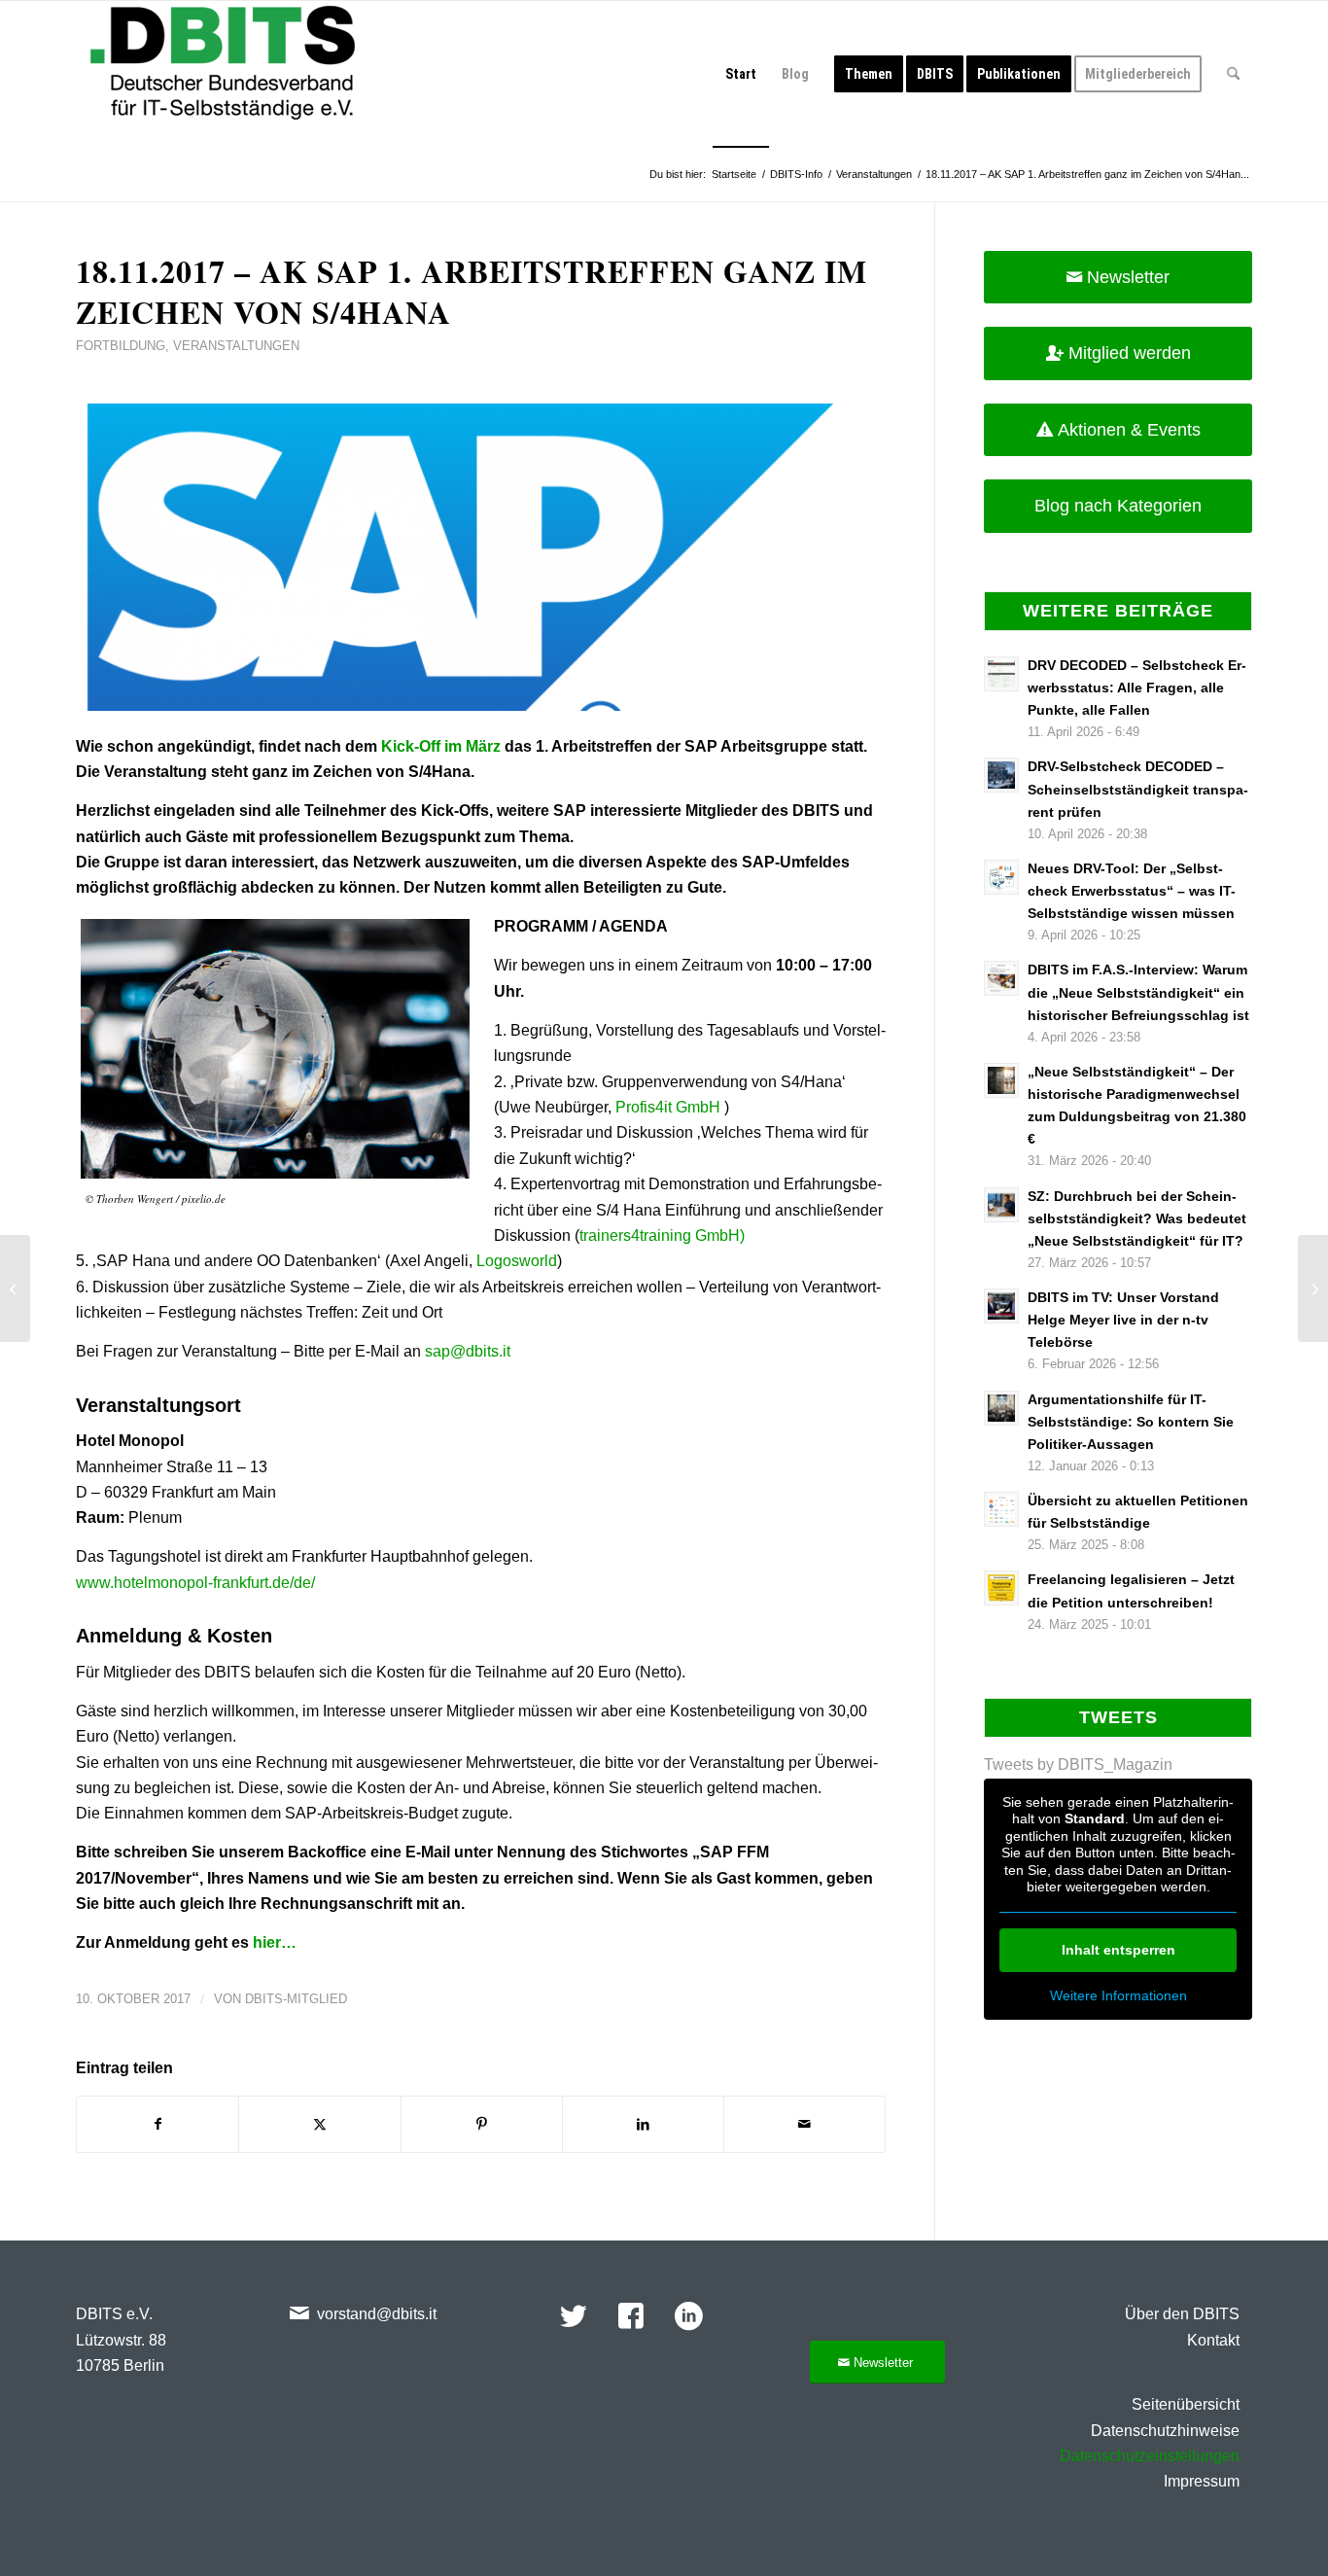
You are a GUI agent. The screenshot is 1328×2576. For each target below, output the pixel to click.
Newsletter (1128, 277)
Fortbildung (121, 346)
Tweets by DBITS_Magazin (1078, 1764)
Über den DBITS (1182, 2314)
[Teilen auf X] (319, 2124)
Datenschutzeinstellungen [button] (1150, 2456)
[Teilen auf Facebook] (157, 2124)
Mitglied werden (1130, 353)
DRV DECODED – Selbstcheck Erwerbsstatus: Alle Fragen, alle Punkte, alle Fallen (1137, 688)
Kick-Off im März (441, 746)
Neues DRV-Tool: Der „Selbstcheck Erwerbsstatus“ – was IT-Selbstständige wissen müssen (1132, 891)
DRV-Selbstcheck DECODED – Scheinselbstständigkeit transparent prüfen (1138, 789)
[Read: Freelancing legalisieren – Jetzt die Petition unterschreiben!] (1001, 1588)
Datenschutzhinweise (1165, 2431)
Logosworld (517, 1261)
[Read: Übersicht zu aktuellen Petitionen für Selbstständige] (1001, 1509)
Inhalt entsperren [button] (1118, 1950)
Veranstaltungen (236, 346)
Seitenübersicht (1186, 2404)
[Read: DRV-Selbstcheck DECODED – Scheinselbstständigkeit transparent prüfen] (1001, 775)
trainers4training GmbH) (662, 1235)
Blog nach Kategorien (1118, 506)
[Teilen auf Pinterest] (482, 2124)
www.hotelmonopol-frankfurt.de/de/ (195, 1583)
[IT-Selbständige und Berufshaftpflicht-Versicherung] (15, 1288)
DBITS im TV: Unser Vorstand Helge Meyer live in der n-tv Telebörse (1123, 1320)
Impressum (1202, 2481)
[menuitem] (741, 74)
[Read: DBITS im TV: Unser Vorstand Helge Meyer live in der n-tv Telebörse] (1001, 1306)
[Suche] (1233, 74)
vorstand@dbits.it (377, 2314)
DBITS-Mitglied (296, 1999)
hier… (275, 1942)
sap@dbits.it (470, 1351)
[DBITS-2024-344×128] (223, 74)
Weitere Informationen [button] (1118, 1995)
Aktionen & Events (1129, 430)
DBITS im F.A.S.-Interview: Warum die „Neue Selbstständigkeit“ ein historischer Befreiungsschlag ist (1138, 992)
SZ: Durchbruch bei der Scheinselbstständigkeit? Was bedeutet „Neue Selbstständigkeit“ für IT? (1137, 1219)
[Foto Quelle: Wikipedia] (481, 558)
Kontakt (1213, 2340)
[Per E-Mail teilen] (804, 2124)
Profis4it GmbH (668, 1107)
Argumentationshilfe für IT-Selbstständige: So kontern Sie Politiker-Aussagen (1131, 1422)
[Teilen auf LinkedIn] (643, 2124)
